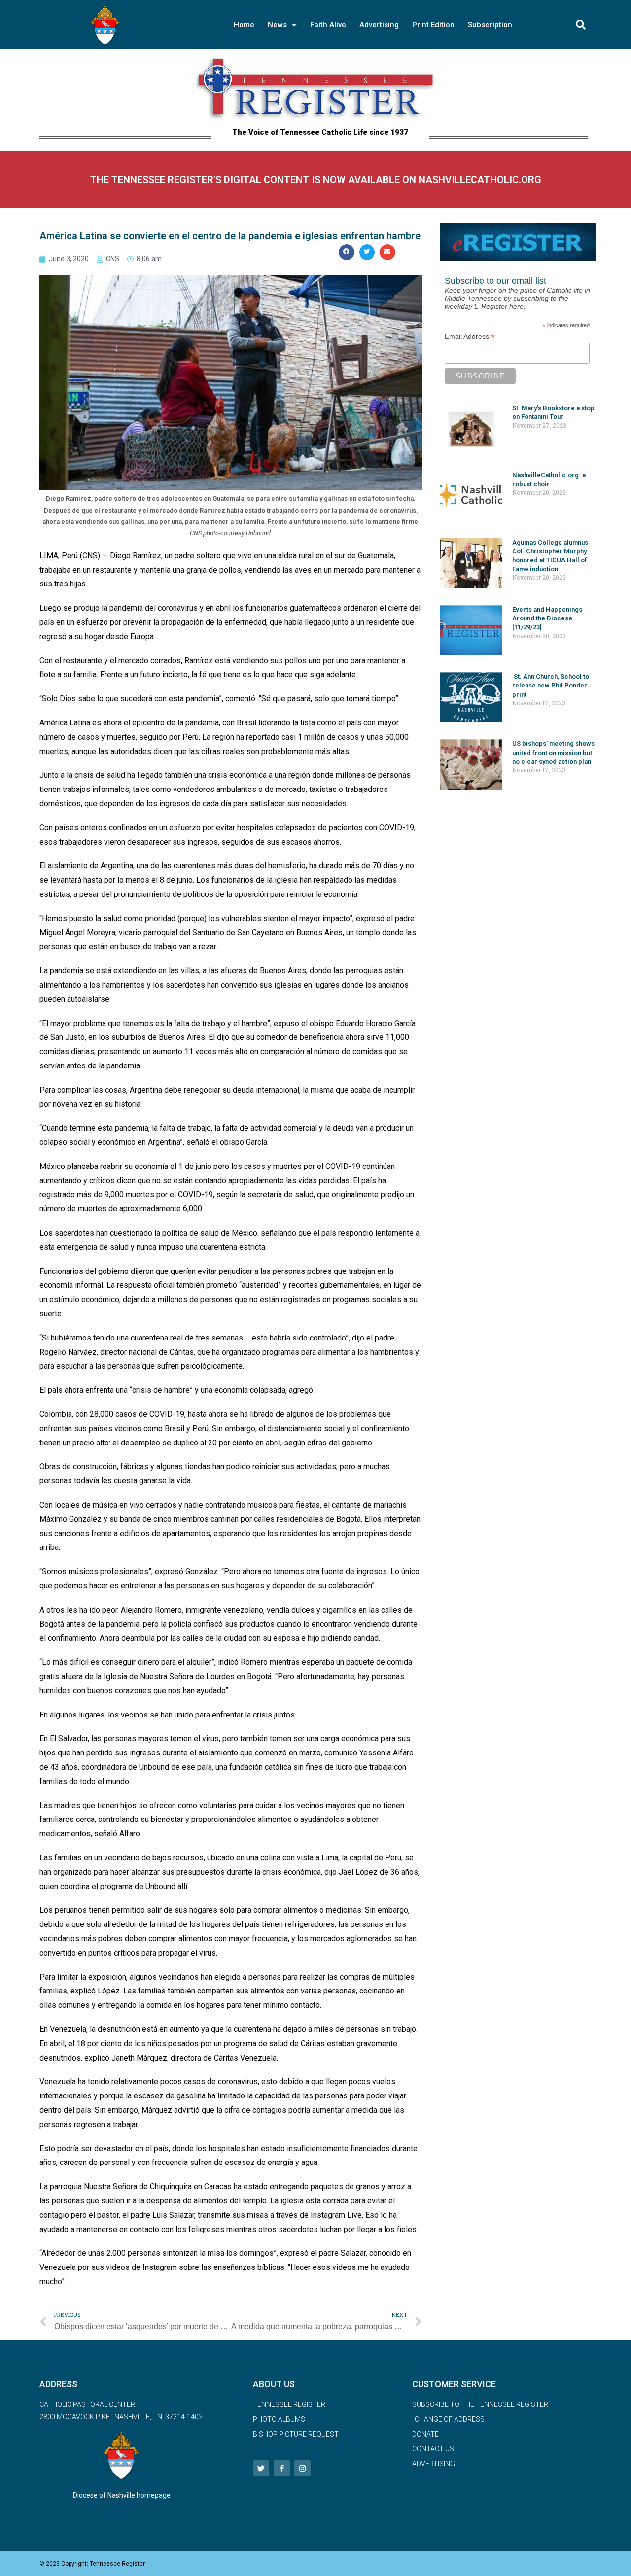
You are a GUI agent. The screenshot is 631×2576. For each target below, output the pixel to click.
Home (244, 25)
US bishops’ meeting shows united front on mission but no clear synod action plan (553, 752)
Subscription (490, 25)
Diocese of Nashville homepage (122, 2495)
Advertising (379, 25)
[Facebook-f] (282, 2468)
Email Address (470, 336)
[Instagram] (302, 2468)
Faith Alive (328, 25)
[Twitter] (261, 2468)
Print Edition (433, 25)
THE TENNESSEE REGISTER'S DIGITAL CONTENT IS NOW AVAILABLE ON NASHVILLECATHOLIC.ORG (316, 180)
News (277, 25)
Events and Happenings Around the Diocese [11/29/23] (547, 618)
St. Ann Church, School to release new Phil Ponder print (551, 685)
